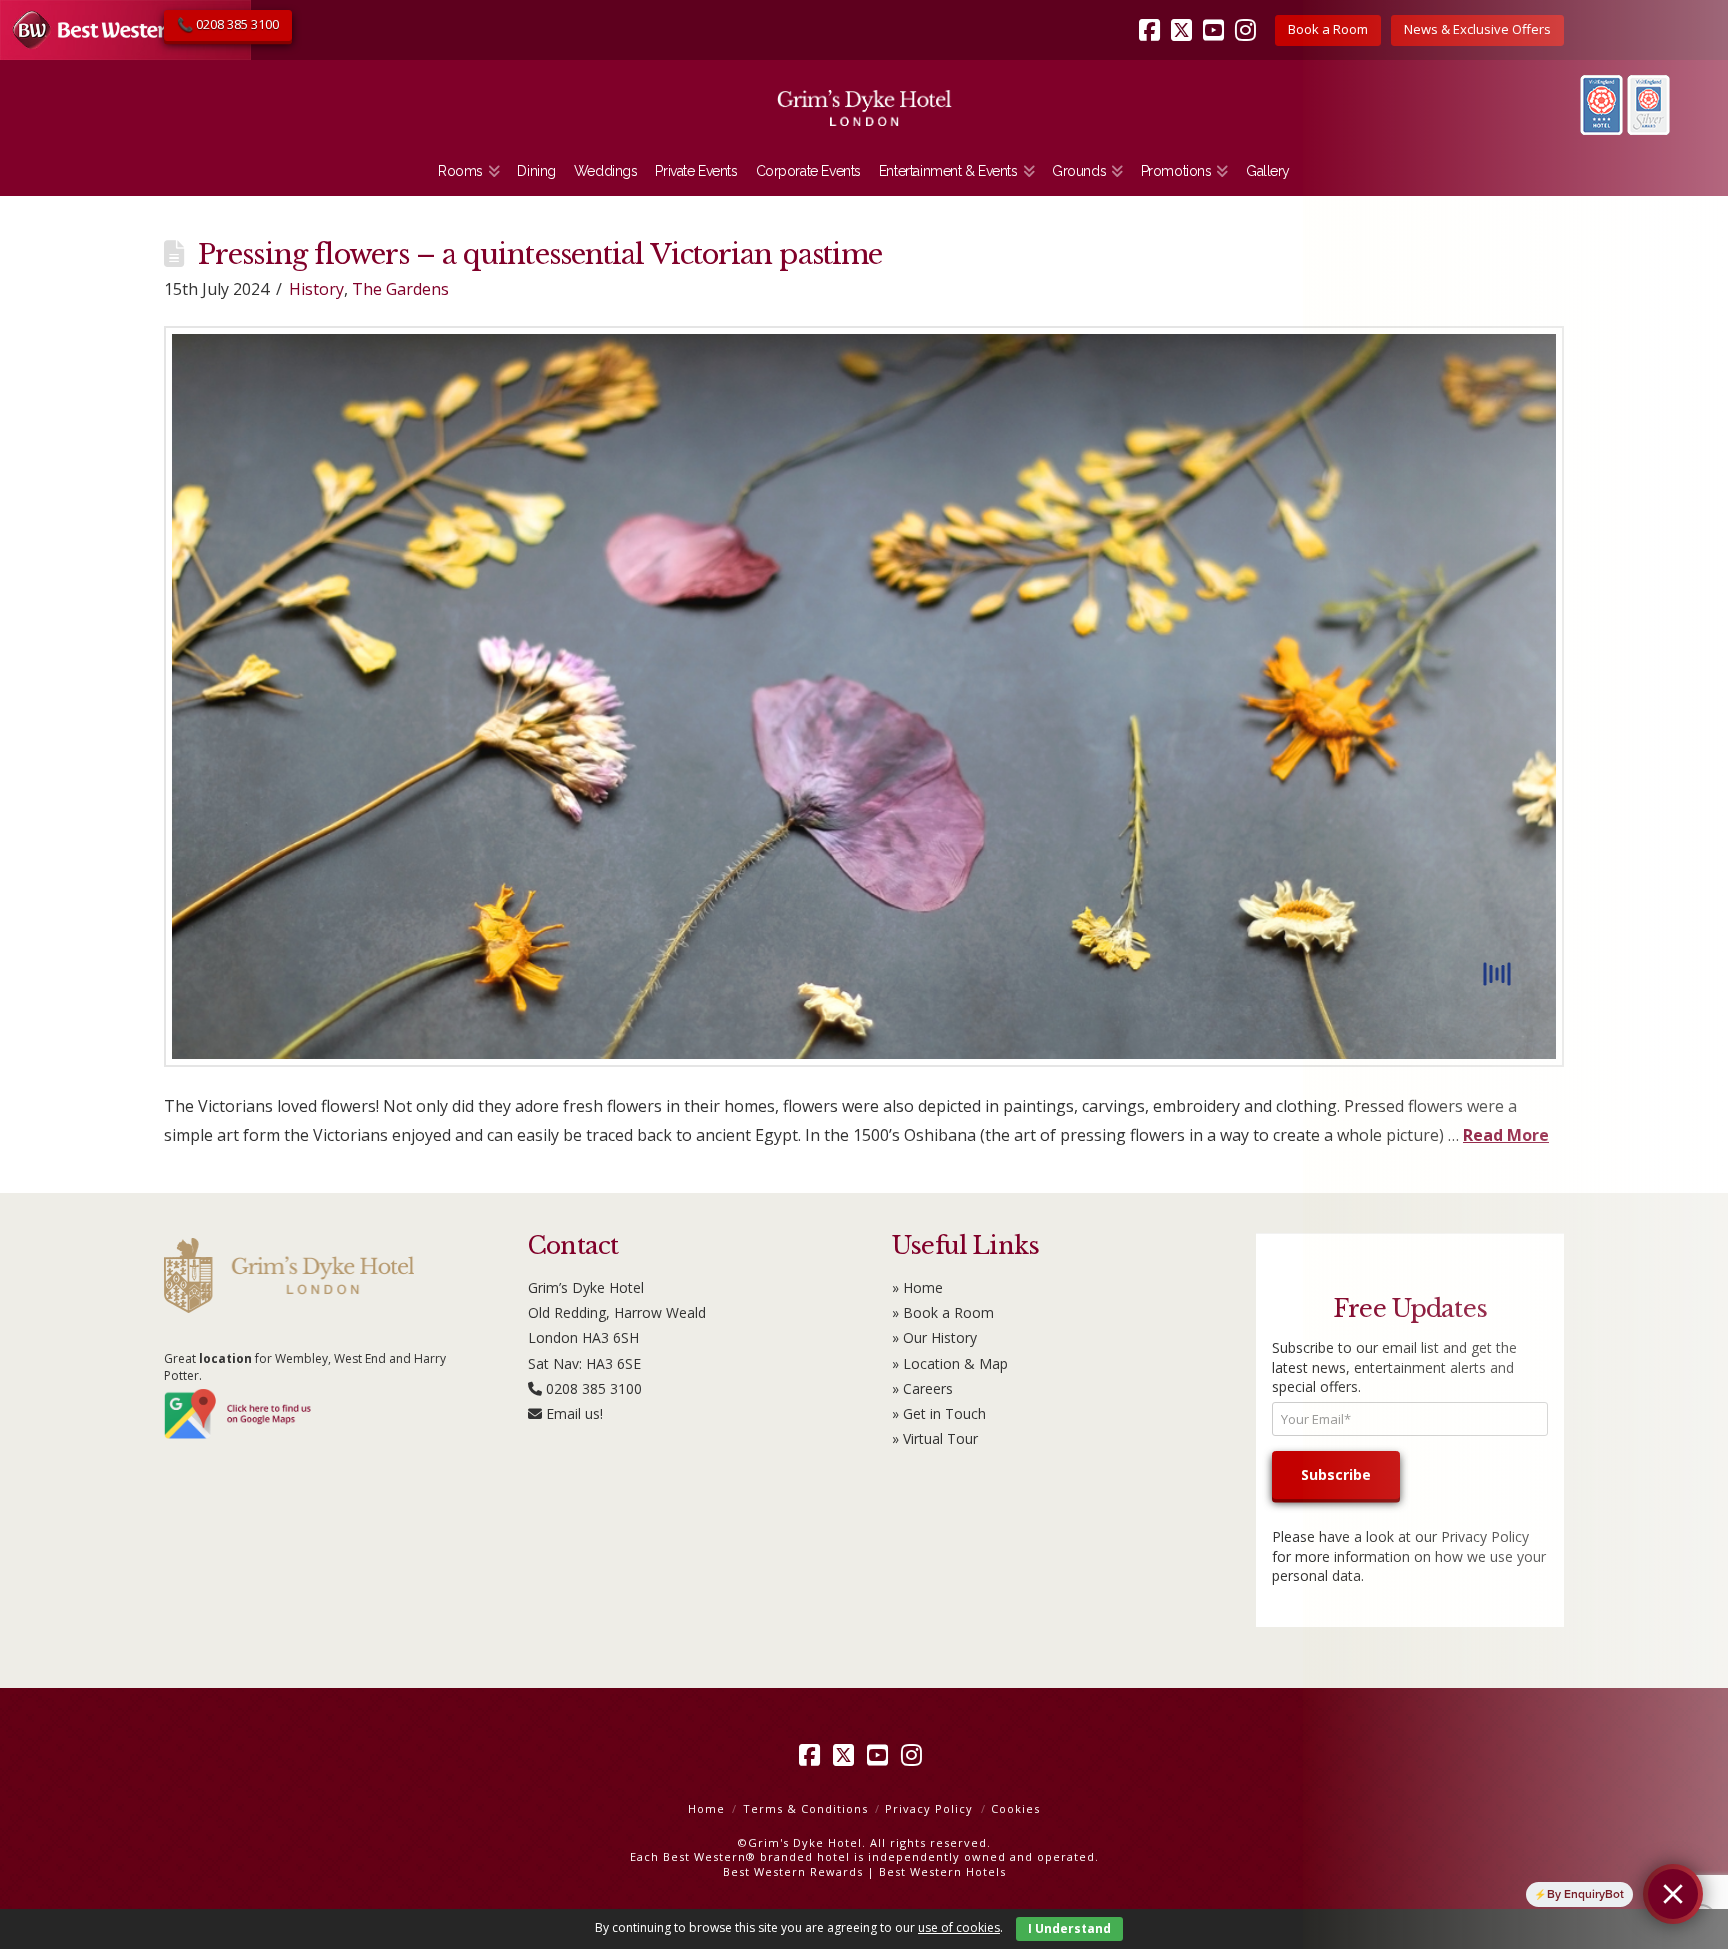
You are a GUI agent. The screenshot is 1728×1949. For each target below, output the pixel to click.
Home (706, 1808)
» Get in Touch (939, 1413)
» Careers (922, 1388)
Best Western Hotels (942, 1871)
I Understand (1069, 1928)
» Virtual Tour (935, 1438)
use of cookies (959, 1927)
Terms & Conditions (805, 1808)
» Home (917, 1287)
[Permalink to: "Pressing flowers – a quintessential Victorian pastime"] (864, 696)
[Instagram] (1249, 16)
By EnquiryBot (1585, 1894)
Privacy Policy (929, 1808)
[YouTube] (1217, 16)
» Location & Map (950, 1363)
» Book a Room (943, 1312)
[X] (1185, 16)
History (316, 289)
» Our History (934, 1337)
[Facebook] (1153, 16)
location (225, 1358)
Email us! (574, 1413)
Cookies (1015, 1808)
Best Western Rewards (793, 1871)
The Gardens (400, 289)
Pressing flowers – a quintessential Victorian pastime (540, 254)
